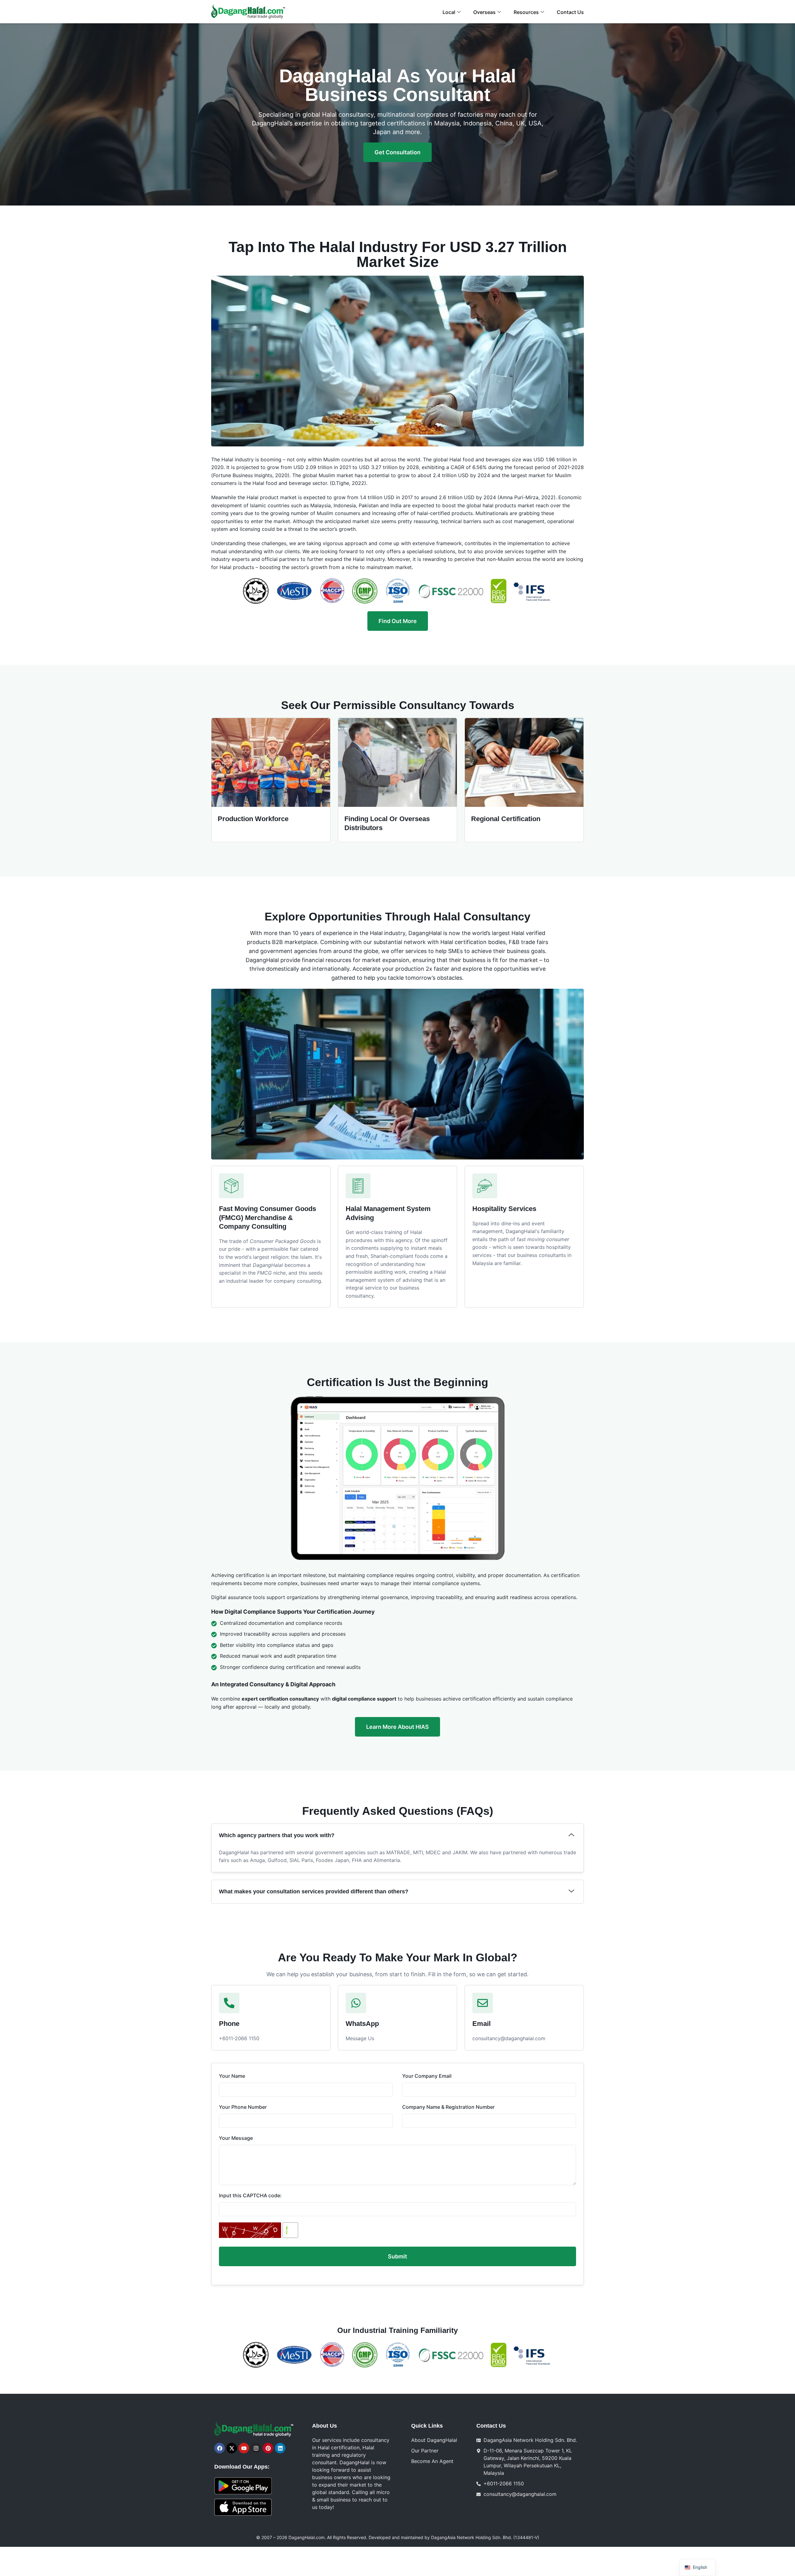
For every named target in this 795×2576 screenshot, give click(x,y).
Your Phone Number (243, 2107)
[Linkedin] (280, 2448)
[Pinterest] (268, 2448)
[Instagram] (256, 2448)
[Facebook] (220, 2448)
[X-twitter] (232, 2448)
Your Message (236, 2138)
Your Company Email (427, 2076)
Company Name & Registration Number (448, 2107)
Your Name (232, 2076)
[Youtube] (244, 2448)
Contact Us (570, 12)
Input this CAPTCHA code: (250, 2196)
